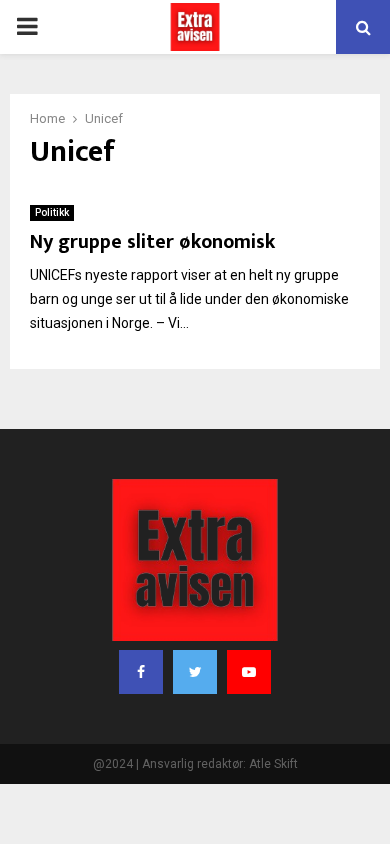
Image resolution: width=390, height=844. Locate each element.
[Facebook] (141, 672)
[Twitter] (195, 672)
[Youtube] (249, 672)
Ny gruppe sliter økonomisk (152, 242)
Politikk (52, 212)
